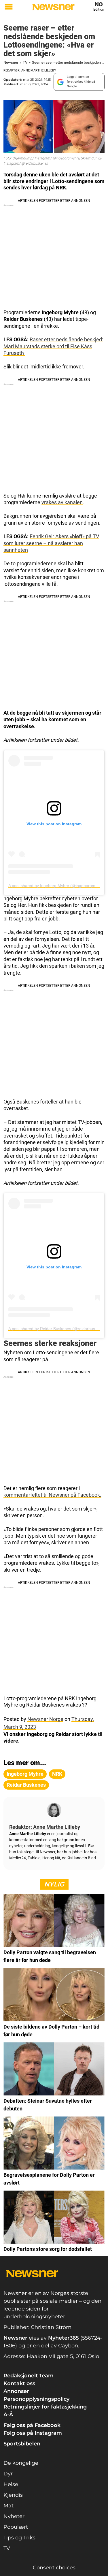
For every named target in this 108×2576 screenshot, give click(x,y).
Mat (8, 2506)
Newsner (11, 62)
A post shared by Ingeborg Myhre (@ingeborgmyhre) (57, 886)
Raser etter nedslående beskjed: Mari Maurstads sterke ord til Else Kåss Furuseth (53, 346)
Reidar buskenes (26, 1785)
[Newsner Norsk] (53, 7)
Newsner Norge (45, 1719)
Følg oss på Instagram (33, 2433)
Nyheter (14, 2516)
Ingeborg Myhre (25, 1774)
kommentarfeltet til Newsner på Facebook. (52, 1495)
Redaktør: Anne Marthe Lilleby (30, 70)
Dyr (8, 2474)
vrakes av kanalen (62, 502)
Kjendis (13, 2495)
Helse (11, 2484)
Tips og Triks (19, 2538)
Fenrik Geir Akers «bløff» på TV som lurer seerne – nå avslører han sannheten (51, 543)
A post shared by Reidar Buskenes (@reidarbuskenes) (58, 1329)
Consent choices (54, 2568)
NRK (57, 1774)
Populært (16, 2527)
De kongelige (21, 2463)
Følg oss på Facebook (32, 2425)
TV (25, 62)
